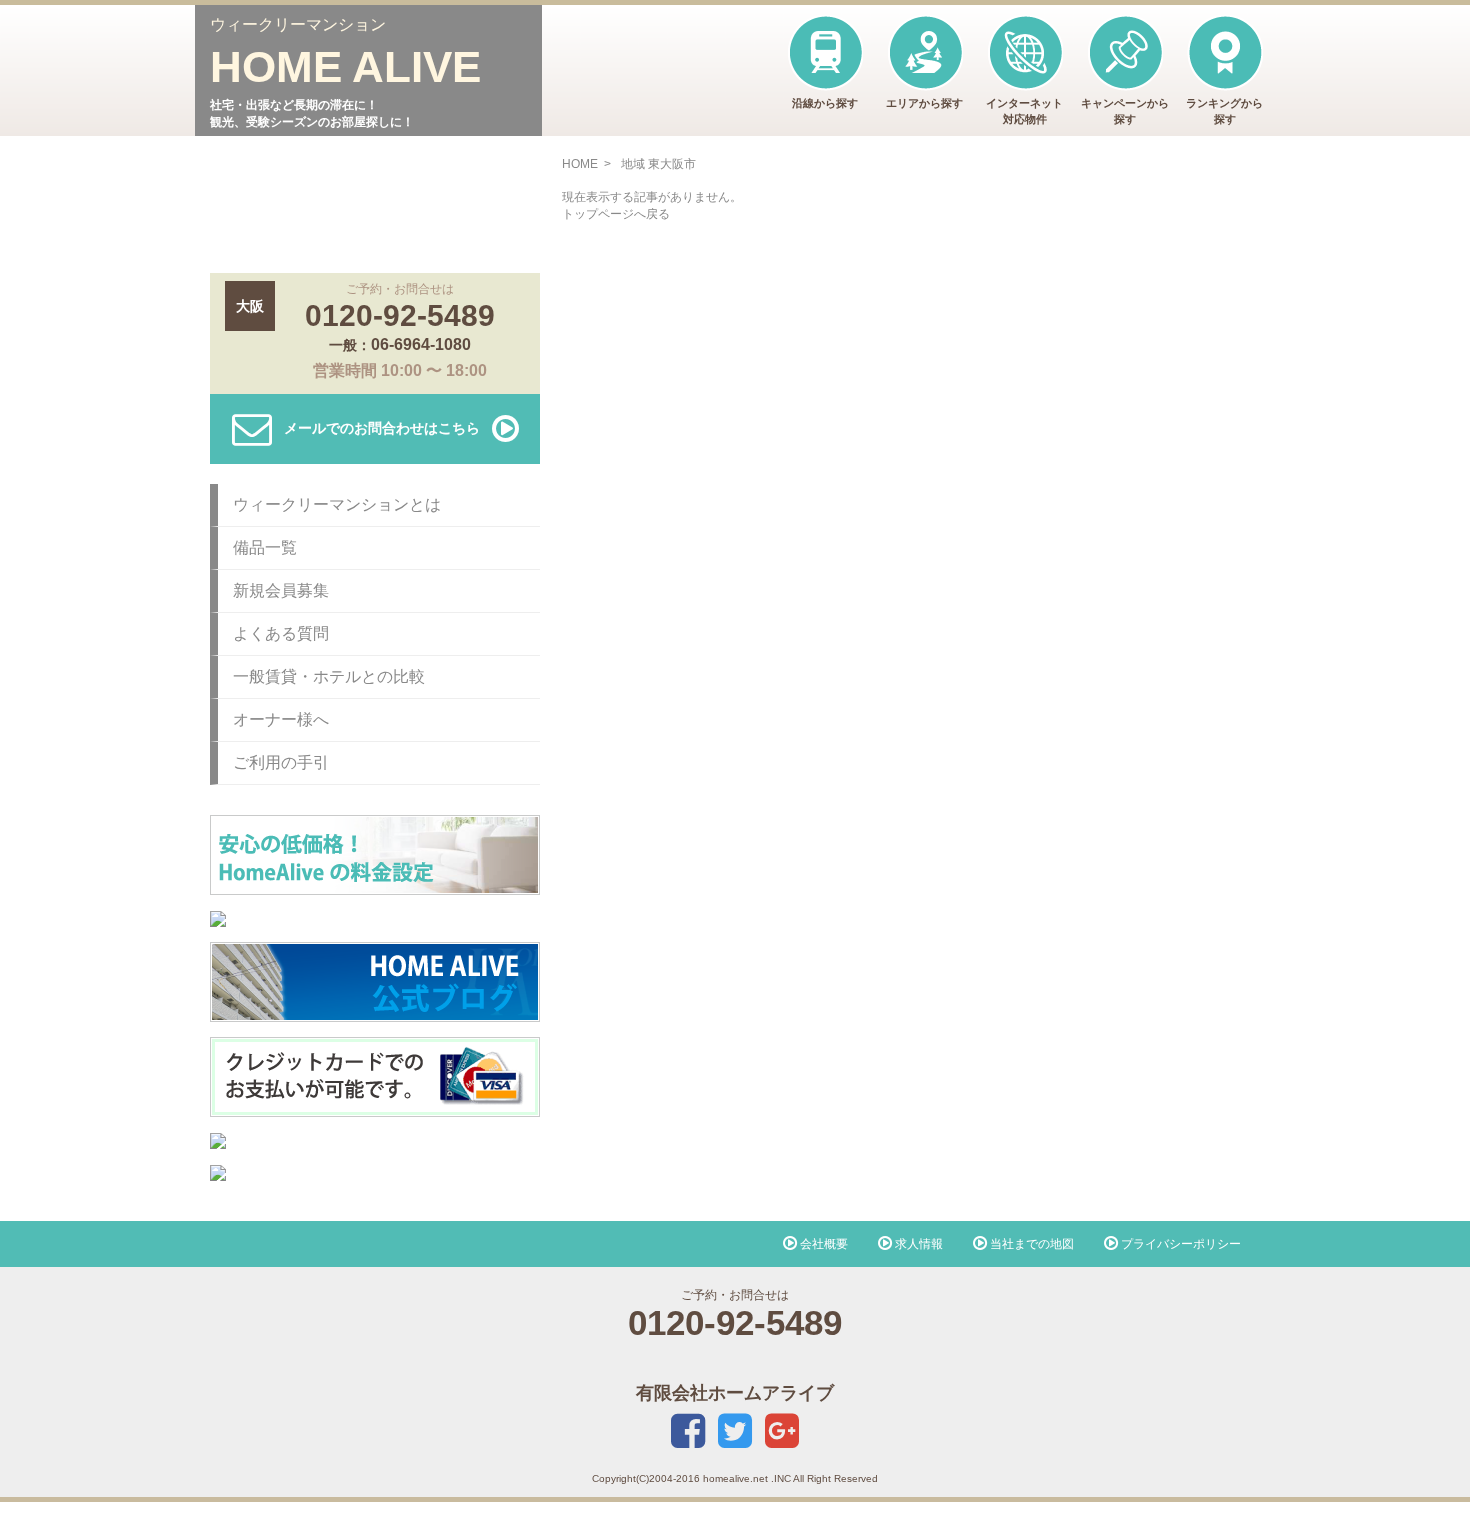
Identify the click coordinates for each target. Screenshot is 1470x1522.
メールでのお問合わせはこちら (382, 427)
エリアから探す (924, 103)
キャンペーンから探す (1125, 111)
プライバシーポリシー (1179, 1244)
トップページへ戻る (616, 214)
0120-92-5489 (400, 315)
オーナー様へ (281, 719)
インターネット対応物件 (1024, 111)
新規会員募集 (281, 590)
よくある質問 (281, 633)
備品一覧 (265, 547)
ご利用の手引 (281, 762)
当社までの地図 (1030, 1244)
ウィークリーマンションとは (337, 504)
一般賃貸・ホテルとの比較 (329, 676)
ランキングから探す (1224, 111)
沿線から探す (825, 103)
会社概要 (822, 1244)
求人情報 (917, 1244)
